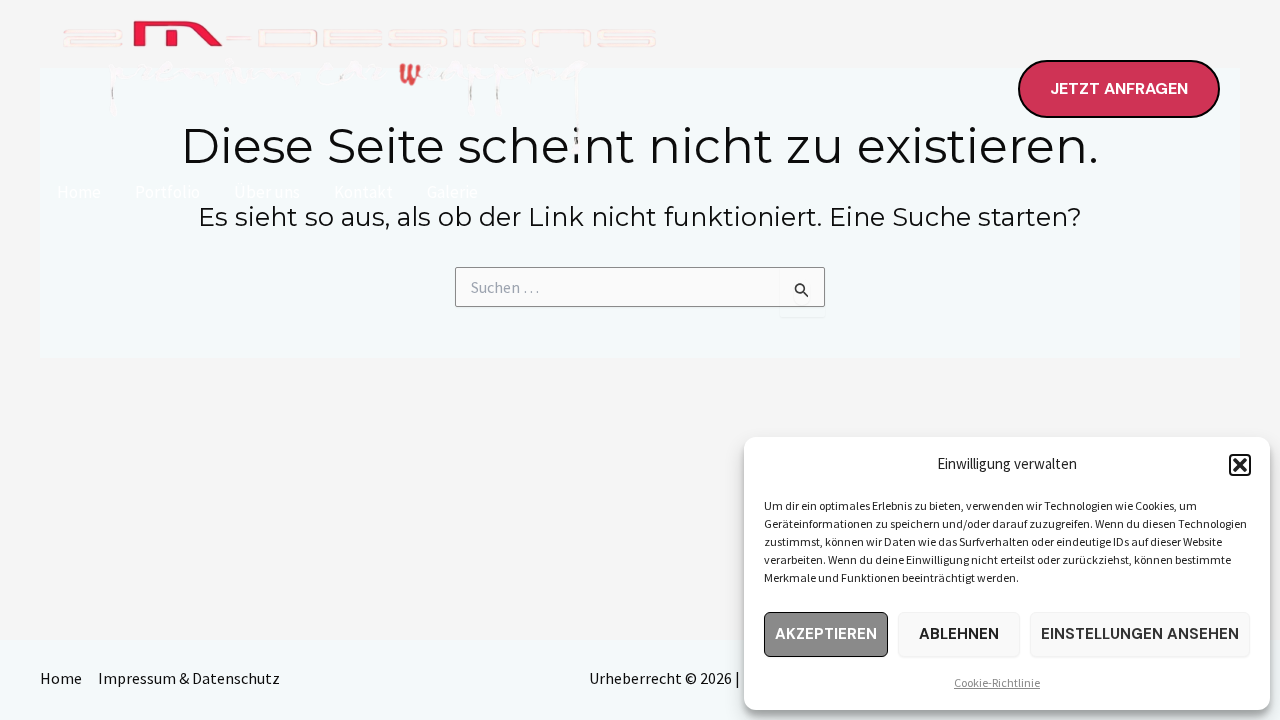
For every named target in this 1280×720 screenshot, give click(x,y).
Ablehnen (959, 634)
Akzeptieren (826, 634)
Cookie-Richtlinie (997, 682)
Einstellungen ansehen (1140, 634)
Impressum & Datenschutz (189, 678)
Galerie (452, 192)
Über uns (267, 192)
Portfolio (167, 192)
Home (79, 192)
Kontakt (363, 192)
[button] (1240, 465)
